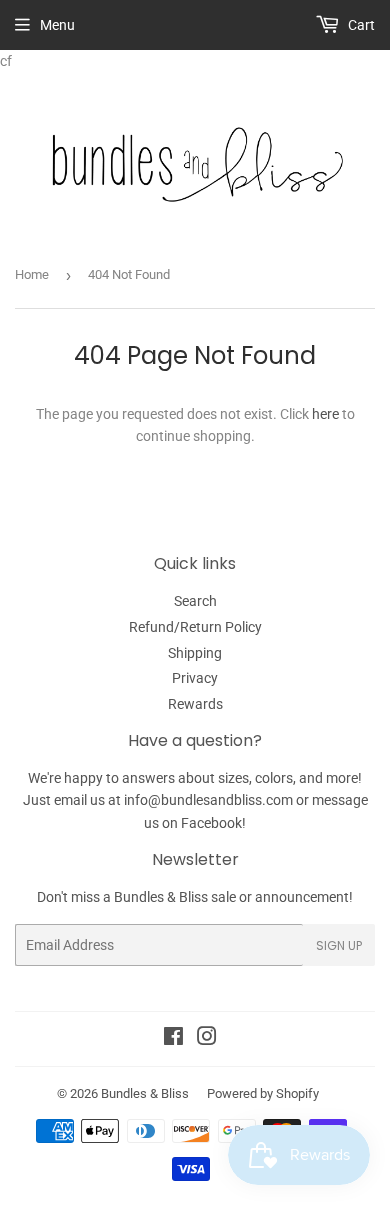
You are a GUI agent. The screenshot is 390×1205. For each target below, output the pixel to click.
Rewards (195, 704)
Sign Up (339, 945)
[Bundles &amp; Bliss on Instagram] (207, 1039)
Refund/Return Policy (195, 627)
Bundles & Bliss (145, 1093)
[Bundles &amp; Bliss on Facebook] (173, 1039)
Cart (360, 25)
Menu (57, 25)
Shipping (195, 653)
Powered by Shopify (263, 1093)
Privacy (195, 678)
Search (195, 601)
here (325, 414)
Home (32, 274)
